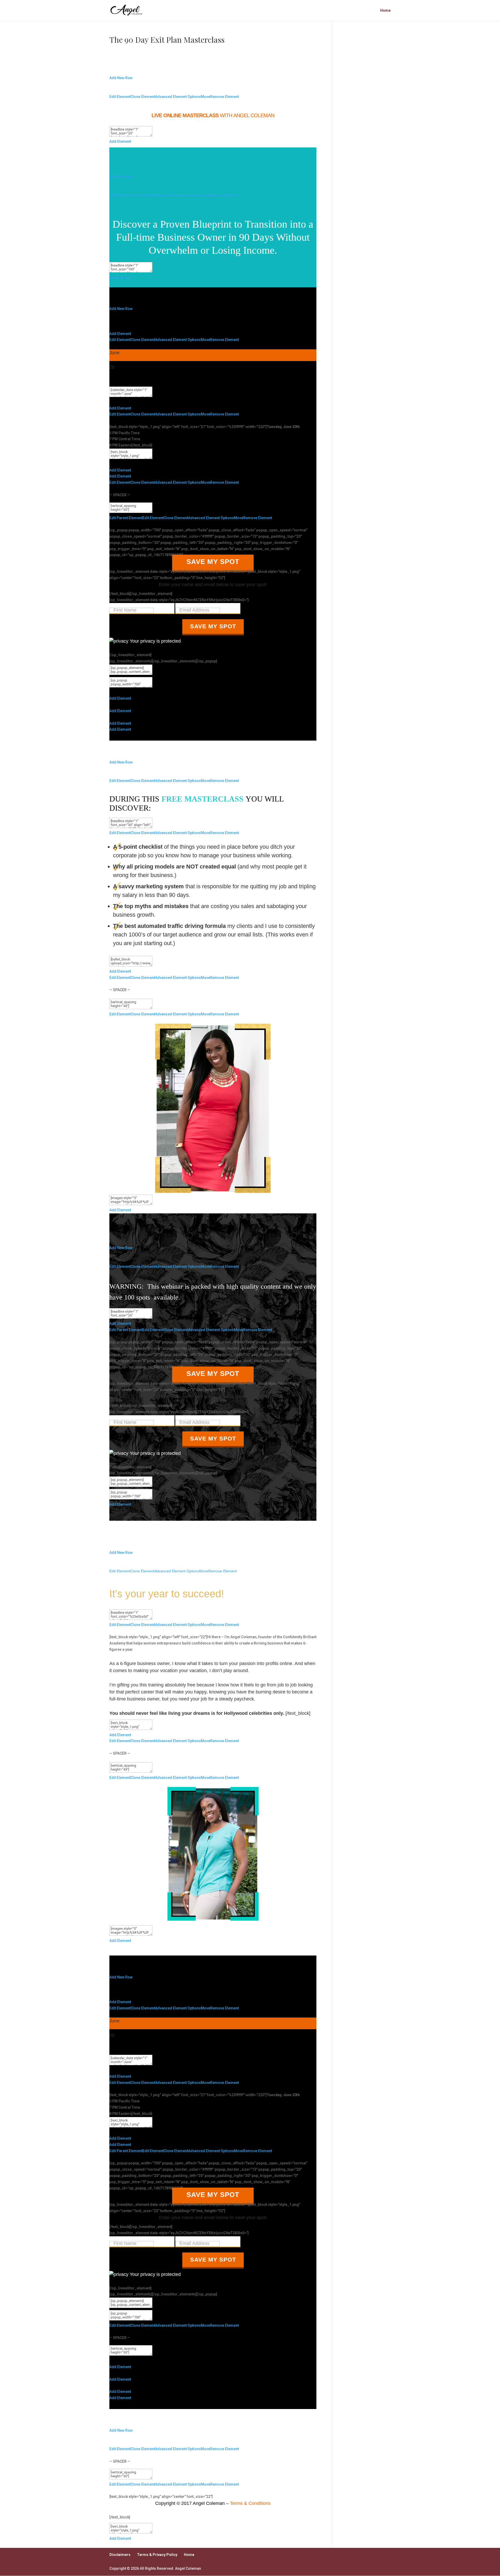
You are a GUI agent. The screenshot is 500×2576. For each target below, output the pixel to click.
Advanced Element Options (178, 97)
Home (385, 11)
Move (205, 97)
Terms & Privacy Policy (157, 2555)
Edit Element (120, 97)
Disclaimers (120, 2555)
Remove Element (224, 97)
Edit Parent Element (126, 518)
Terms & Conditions (250, 2503)
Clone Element (143, 97)
